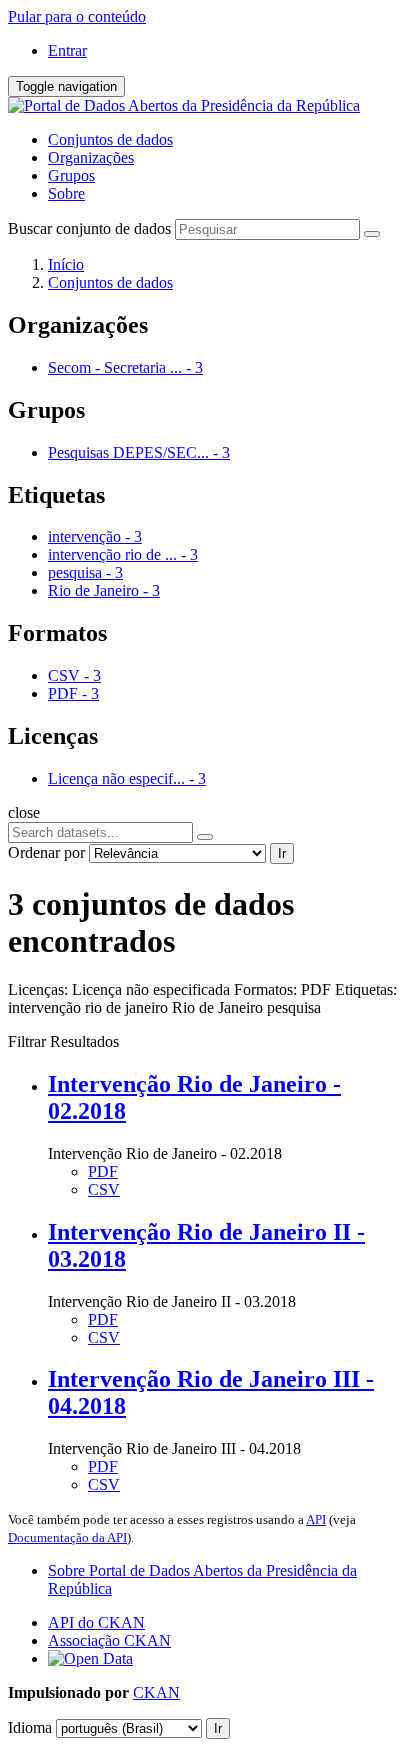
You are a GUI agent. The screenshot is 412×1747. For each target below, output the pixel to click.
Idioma (30, 1727)
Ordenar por (46, 852)
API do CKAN (96, 1622)
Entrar (67, 50)
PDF (103, 1171)
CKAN (156, 1692)
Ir (282, 853)
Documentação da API (67, 1537)
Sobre (66, 193)
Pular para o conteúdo (77, 16)
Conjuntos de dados (110, 139)
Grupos (71, 175)
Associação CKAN (109, 1640)
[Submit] (372, 234)
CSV (104, 1189)
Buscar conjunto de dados (89, 228)
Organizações (91, 157)
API (316, 1519)
